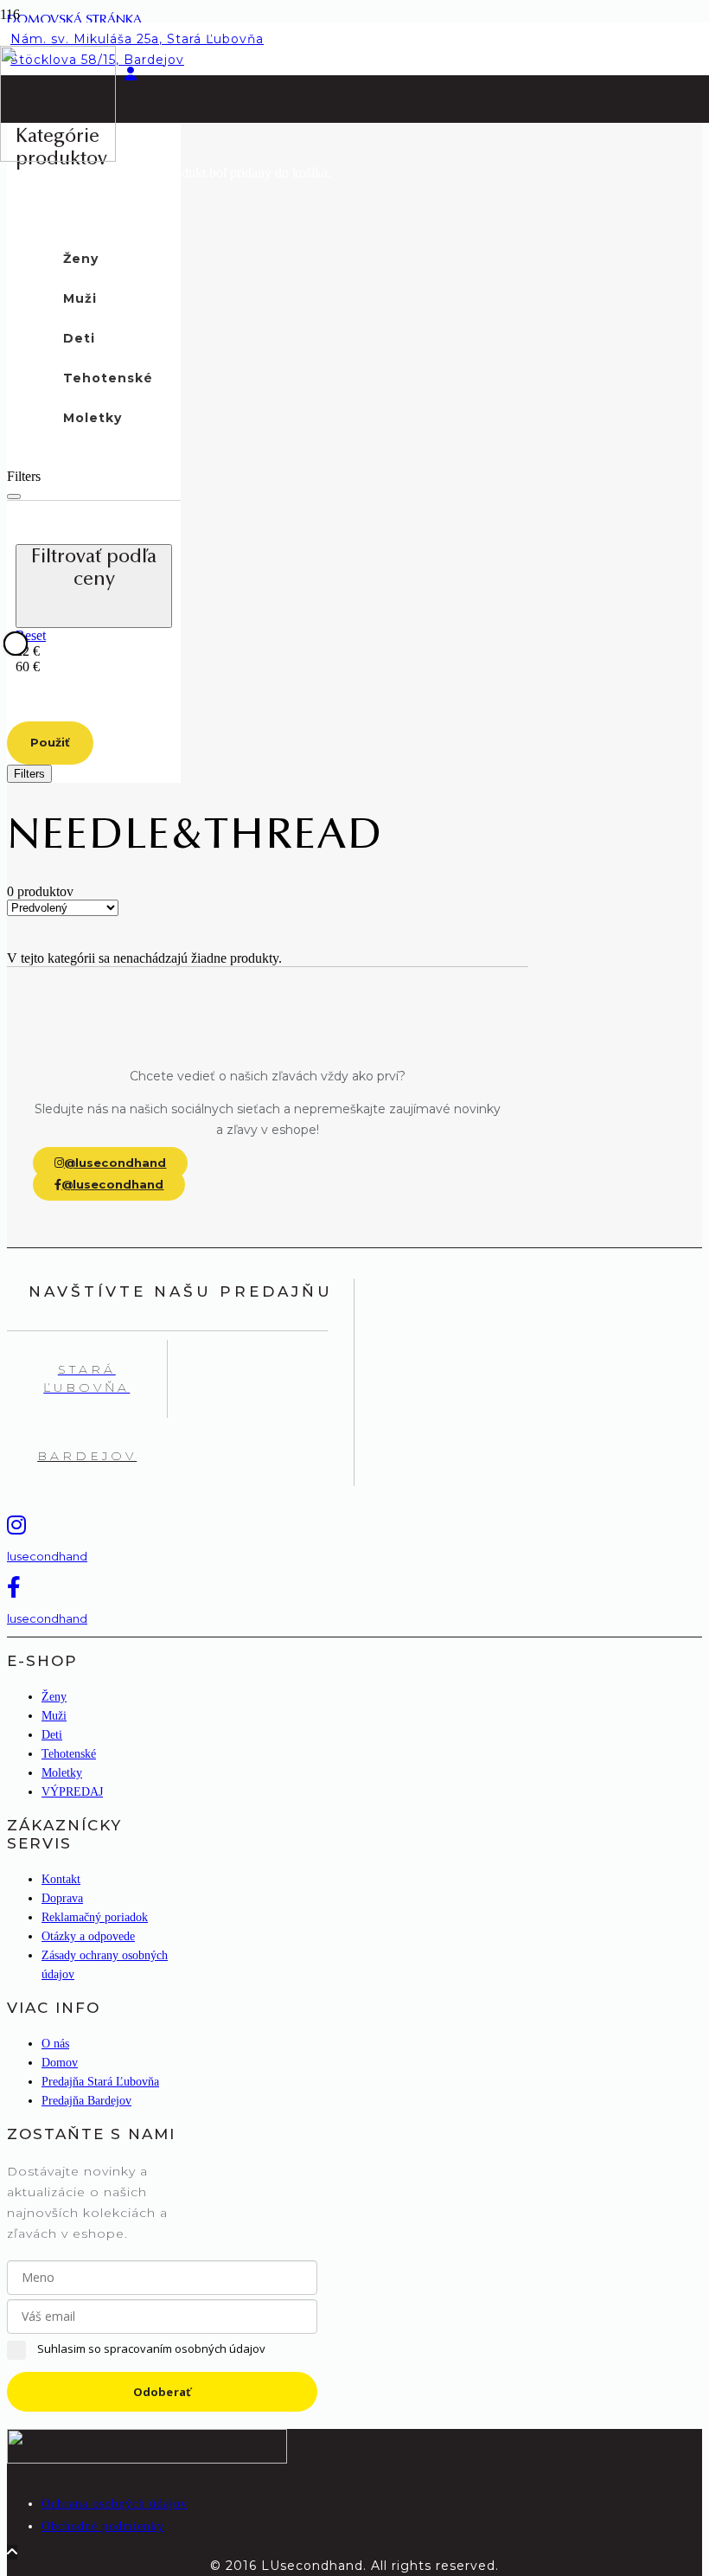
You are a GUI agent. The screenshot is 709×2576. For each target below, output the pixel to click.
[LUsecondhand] (147, 2459)
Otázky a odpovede (88, 1936)
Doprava (62, 1898)
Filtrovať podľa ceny (94, 569)
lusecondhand (47, 1556)
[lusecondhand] (94, 1525)
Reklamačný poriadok (95, 1917)
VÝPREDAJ (72, 1792)
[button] (123, 26)
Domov (60, 2063)
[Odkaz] (131, 74)
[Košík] (123, 123)
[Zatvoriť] (14, 497)
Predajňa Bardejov (86, 2101)
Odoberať (162, 2392)
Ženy (54, 1697)
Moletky (62, 1773)
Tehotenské (69, 1754)
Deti (52, 1735)
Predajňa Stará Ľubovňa (100, 2082)
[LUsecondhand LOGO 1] (58, 157)
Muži (54, 1716)
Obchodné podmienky (103, 2526)
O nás (55, 2044)
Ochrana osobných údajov (115, 2504)
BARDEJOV (87, 1456)
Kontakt (61, 1879)
